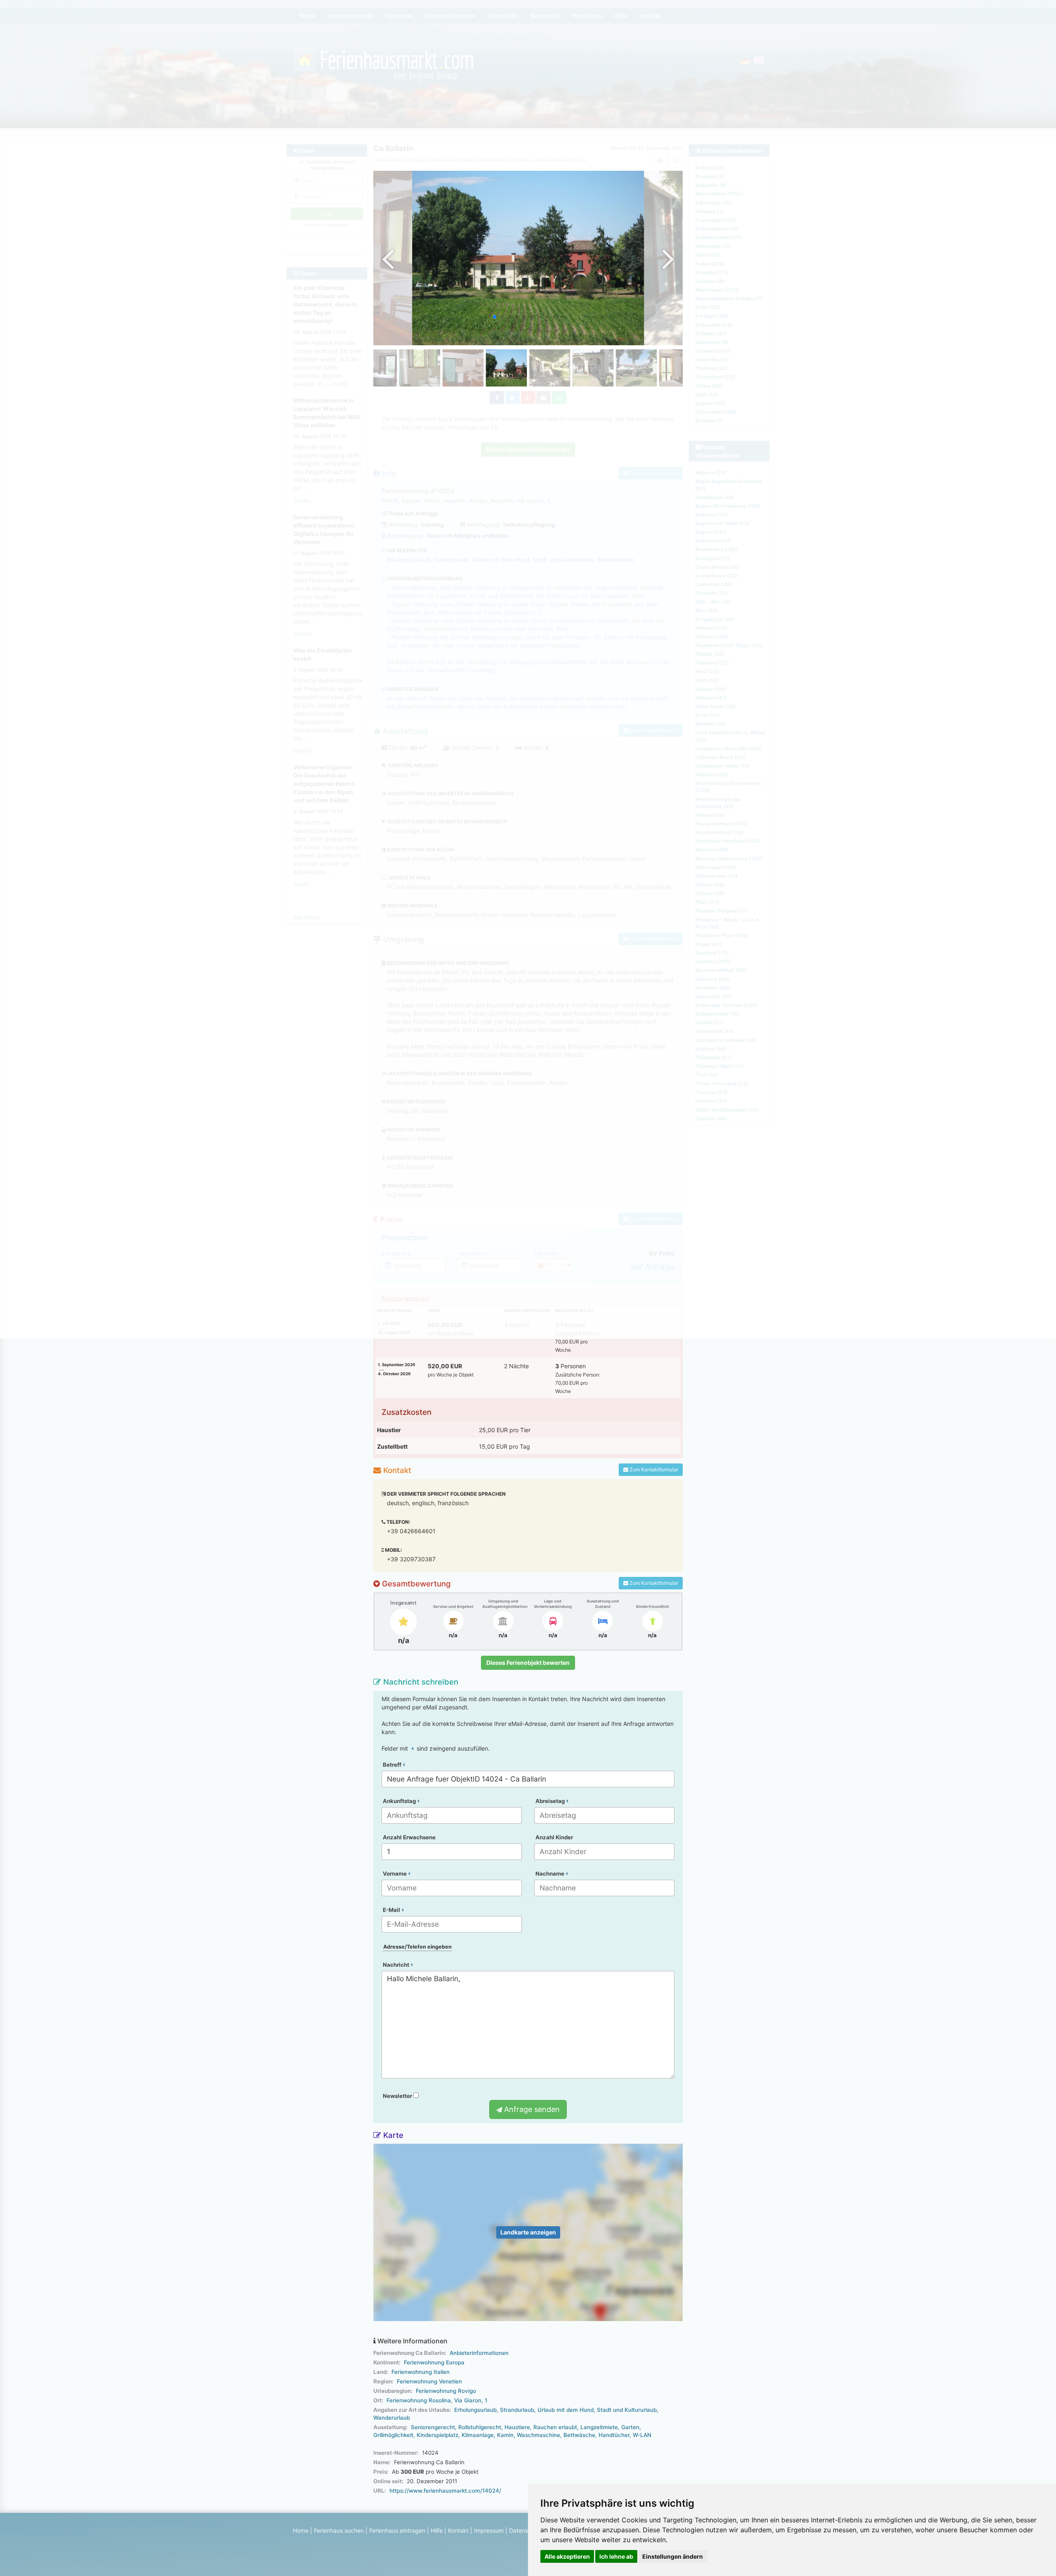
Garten (630, 2427)
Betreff (393, 1765)
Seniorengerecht (433, 2427)
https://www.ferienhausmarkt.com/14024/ (445, 2491)
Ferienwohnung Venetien (429, 2381)
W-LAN (642, 2435)
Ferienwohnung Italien (421, 2372)
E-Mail (392, 1910)
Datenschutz (526, 2530)
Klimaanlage (478, 2435)
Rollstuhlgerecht (480, 2427)
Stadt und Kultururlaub (627, 2410)
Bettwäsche (579, 2435)
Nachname (550, 1874)
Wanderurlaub (392, 2418)
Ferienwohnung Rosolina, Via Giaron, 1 (437, 2400)
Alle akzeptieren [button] (567, 2556)
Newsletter (398, 2096)
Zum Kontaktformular (653, 1469)
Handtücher (614, 2435)
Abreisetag (551, 1801)
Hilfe (437, 2530)
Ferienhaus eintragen (397, 2530)
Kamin (505, 2435)
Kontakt (458, 2530)
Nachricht (397, 1965)
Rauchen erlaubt (555, 2427)
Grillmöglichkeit (393, 2435)
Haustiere (517, 2427)
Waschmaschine (539, 2435)
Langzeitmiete (599, 2427)
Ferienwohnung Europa (434, 2362)
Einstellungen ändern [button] (673, 2556)
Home (301, 2530)
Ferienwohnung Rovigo (446, 2391)
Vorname (395, 1874)
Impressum (489, 2530)
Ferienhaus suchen (339, 2530)
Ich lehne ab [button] (616, 2556)
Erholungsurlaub (475, 2410)
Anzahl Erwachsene (409, 1837)
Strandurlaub (517, 2410)
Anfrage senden (531, 2109)
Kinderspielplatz (437, 2435)
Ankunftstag (400, 1801)
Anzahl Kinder (554, 1837)
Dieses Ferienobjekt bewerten (528, 1663)
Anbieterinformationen (479, 2353)
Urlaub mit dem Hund (566, 2410)
